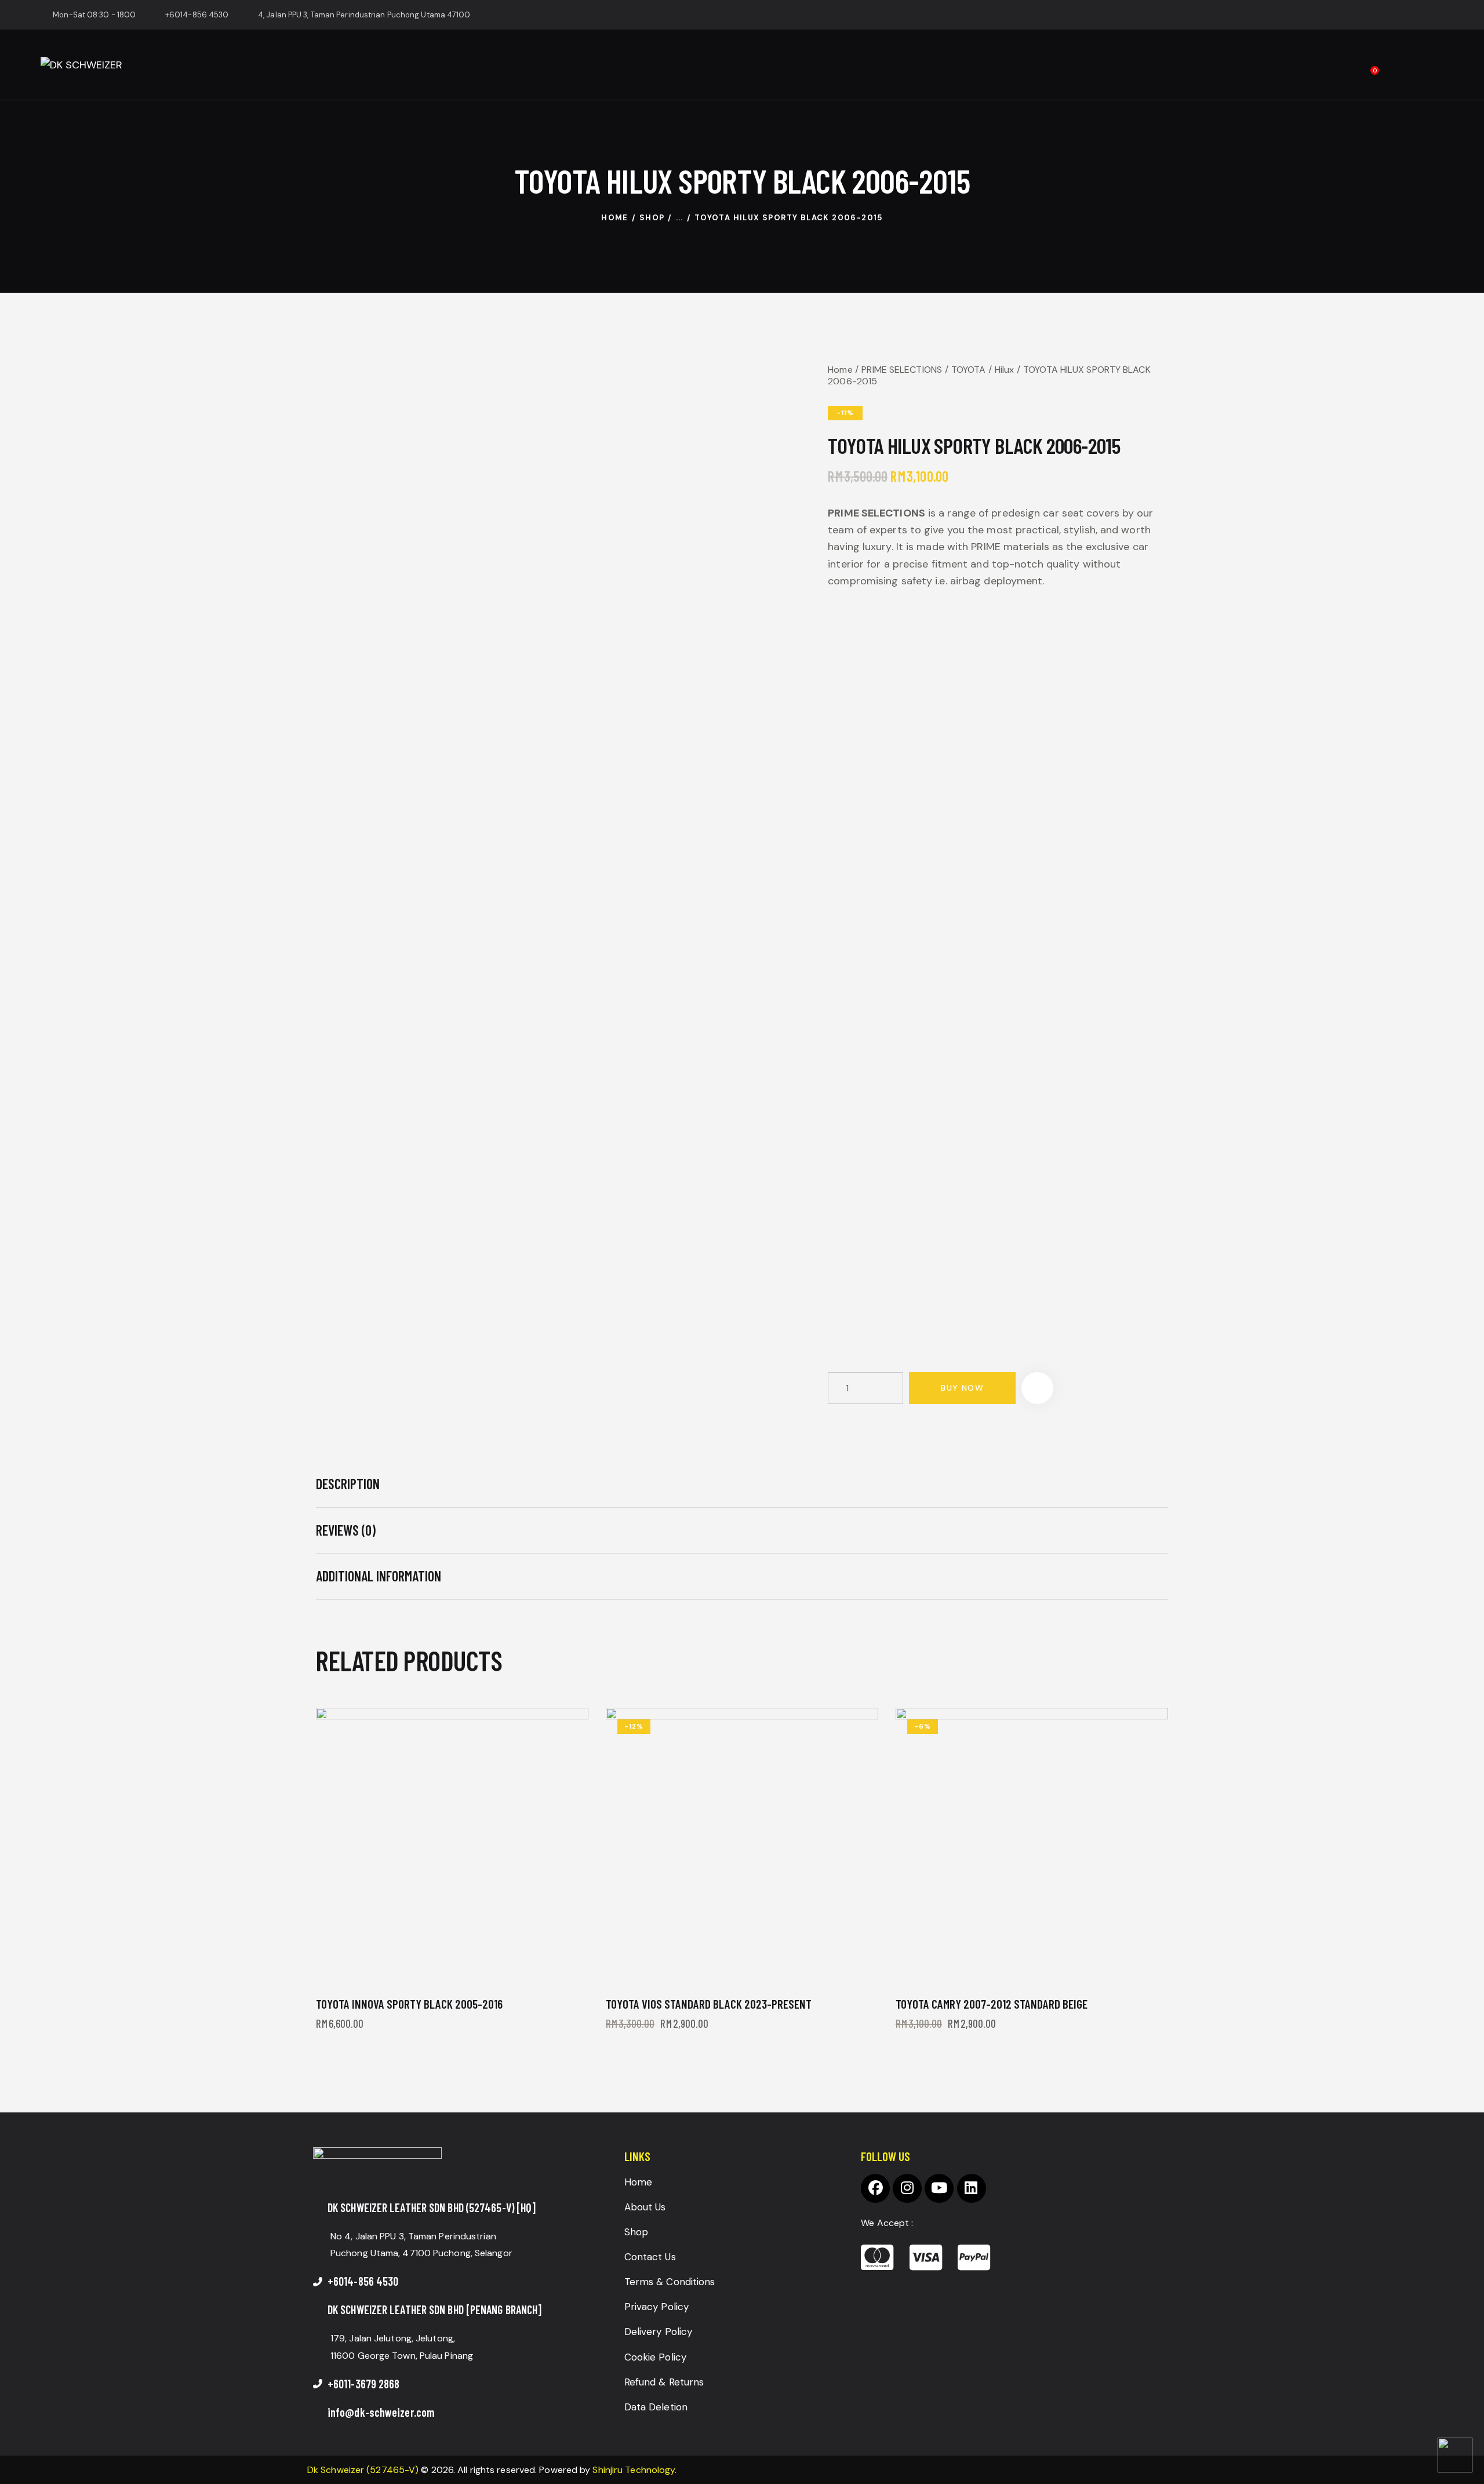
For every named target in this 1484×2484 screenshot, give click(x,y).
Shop (652, 218)
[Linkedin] (972, 2188)
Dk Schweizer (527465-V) (363, 2470)
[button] (1037, 1388)
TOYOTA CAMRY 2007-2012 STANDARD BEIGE (992, 2004)
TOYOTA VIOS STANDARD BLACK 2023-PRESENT (709, 2004)
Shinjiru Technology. (634, 2470)
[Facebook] (875, 2188)
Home (615, 218)
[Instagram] (907, 2188)
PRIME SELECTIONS (902, 370)
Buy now (962, 1388)
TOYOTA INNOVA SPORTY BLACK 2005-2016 (409, 2004)
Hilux (1005, 370)
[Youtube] (939, 2188)
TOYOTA (969, 370)
